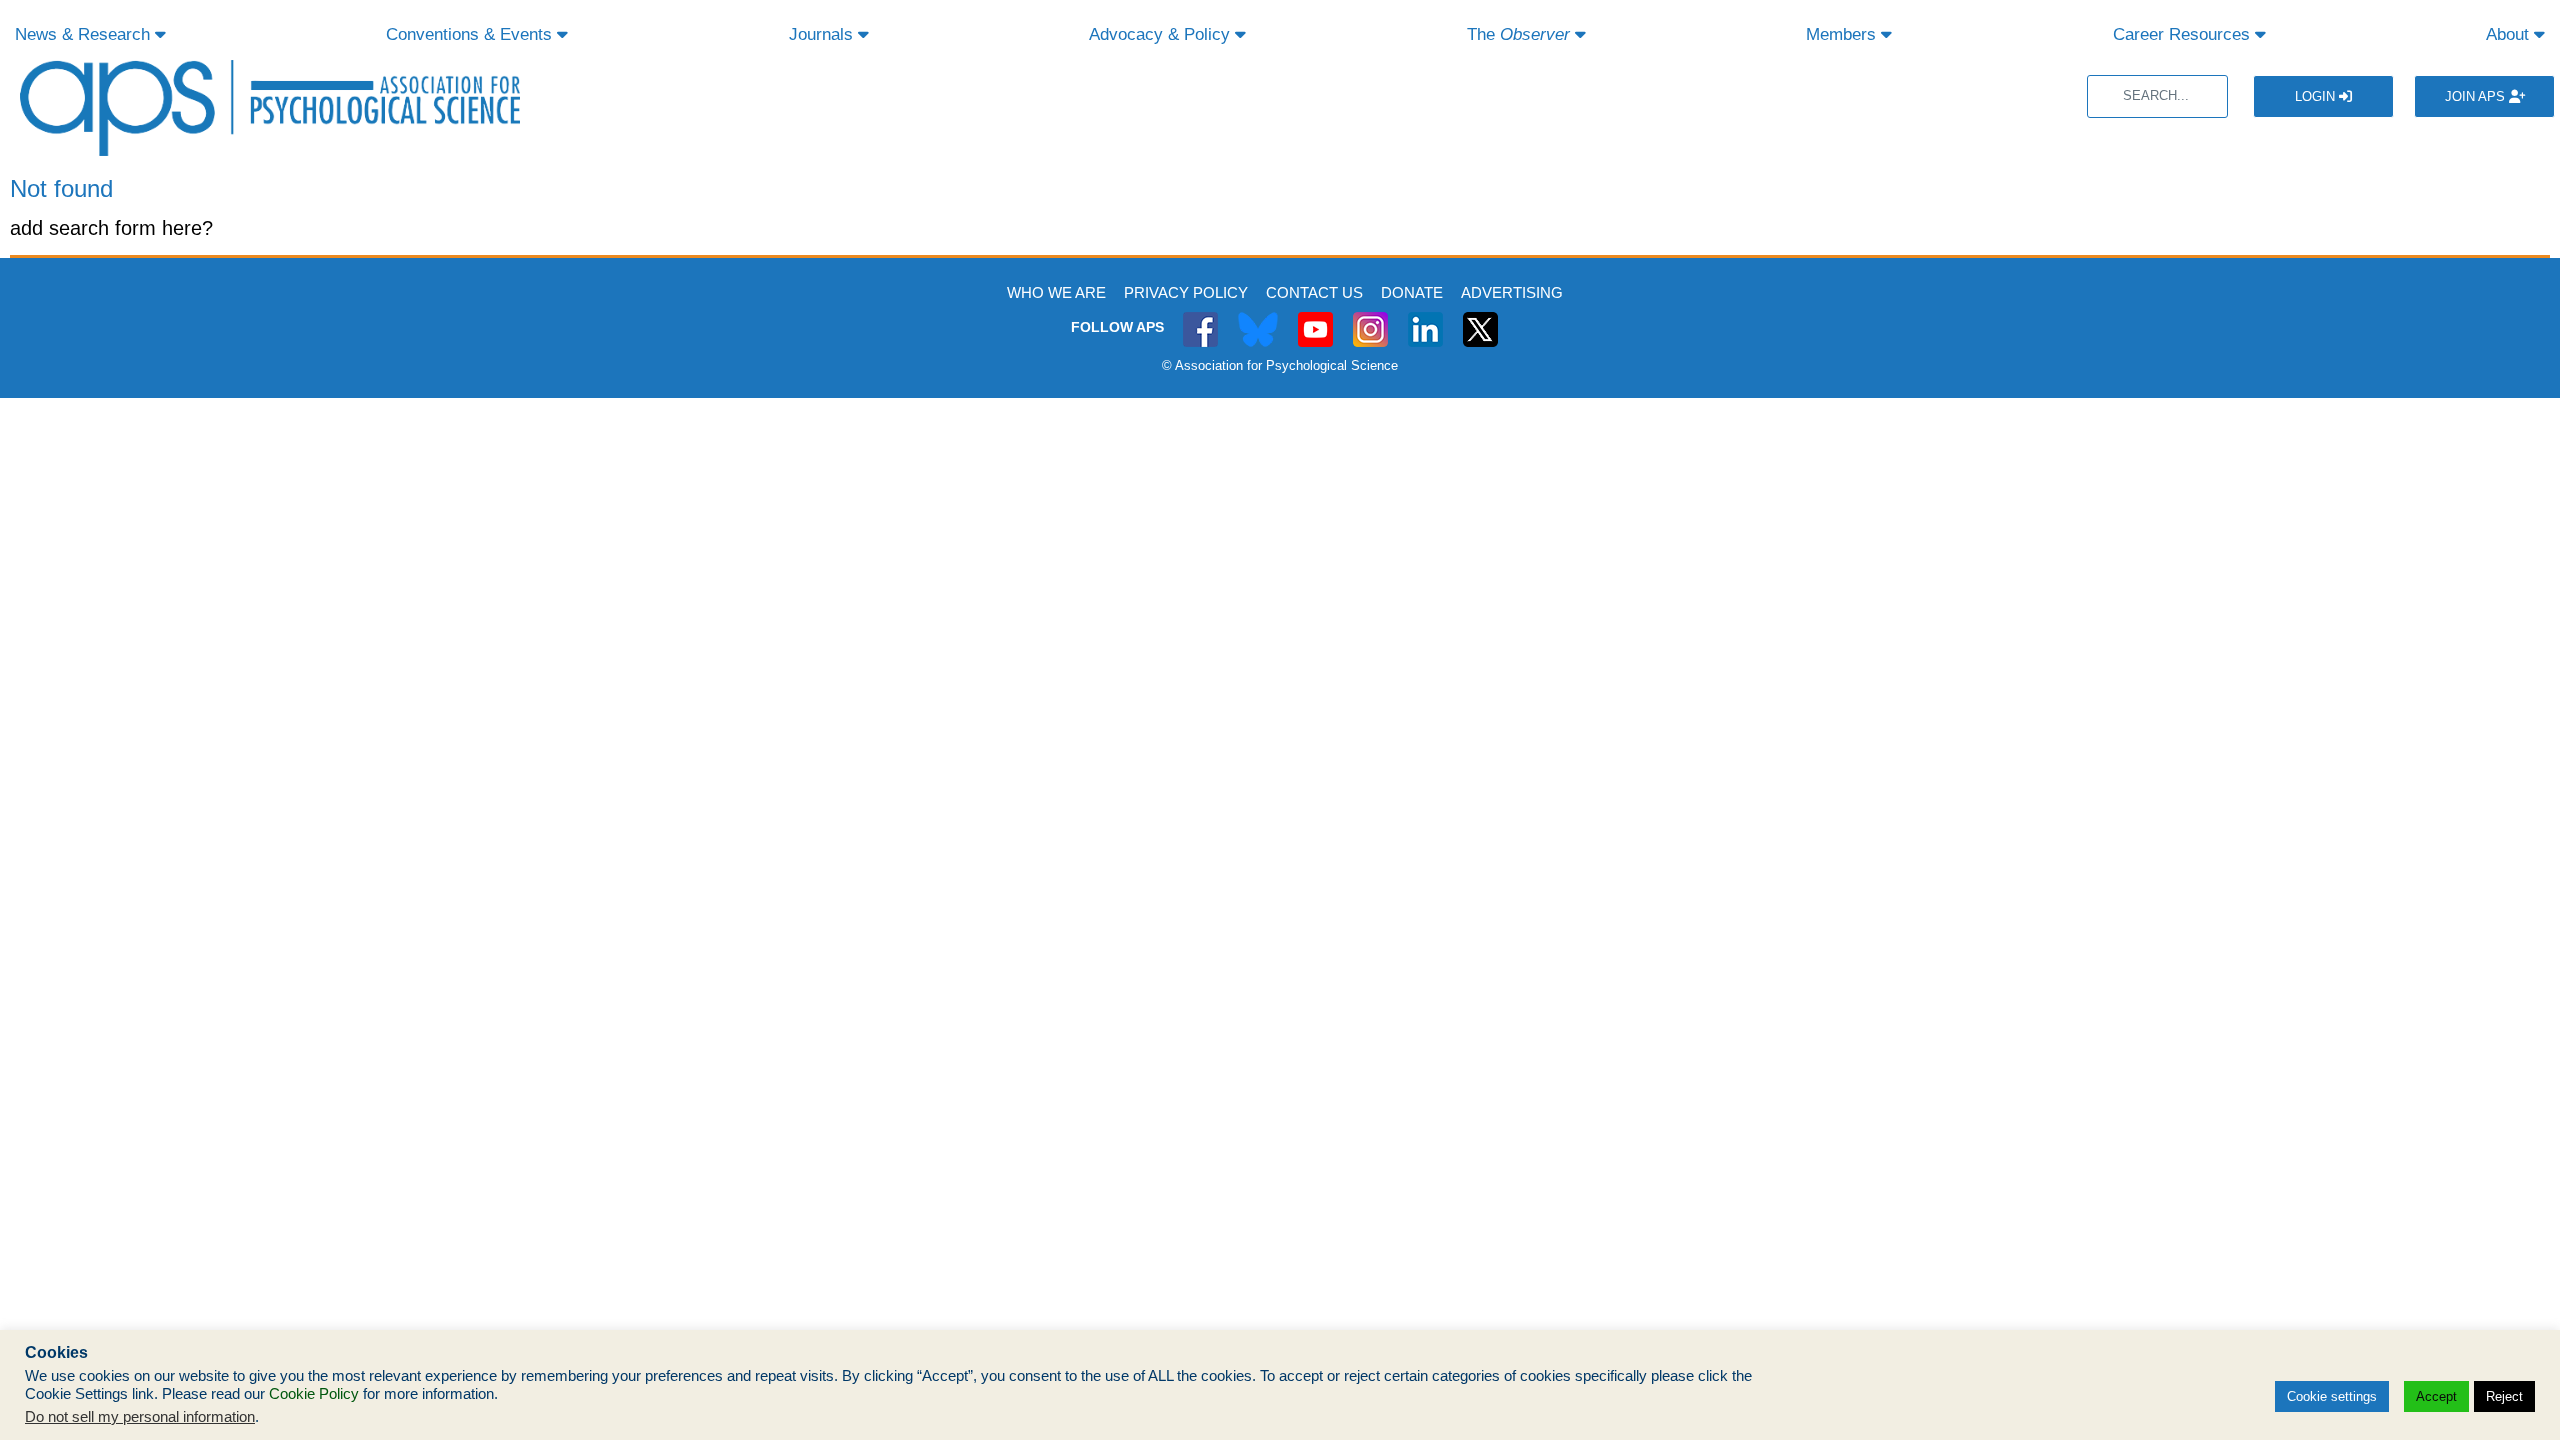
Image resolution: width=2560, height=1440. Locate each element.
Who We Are (1056, 292)
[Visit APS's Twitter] (1258, 318)
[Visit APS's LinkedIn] (1425, 318)
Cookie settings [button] (2332, 1396)
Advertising (1512, 292)
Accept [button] (2436, 1396)
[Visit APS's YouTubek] (1315, 318)
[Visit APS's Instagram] (1370, 318)
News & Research (85, 34)
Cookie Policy (314, 1394)
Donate (1412, 292)
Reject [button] (2504, 1396)
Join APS (2477, 96)
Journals (823, 34)
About (2510, 34)
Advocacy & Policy (1162, 34)
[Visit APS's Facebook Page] (1200, 318)
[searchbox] (2157, 96)
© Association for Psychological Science (1280, 365)
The (1518, 34)
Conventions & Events (471, 34)
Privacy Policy (1186, 292)
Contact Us (1314, 292)
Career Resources (2184, 34)
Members (1843, 34)
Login (2317, 96)
